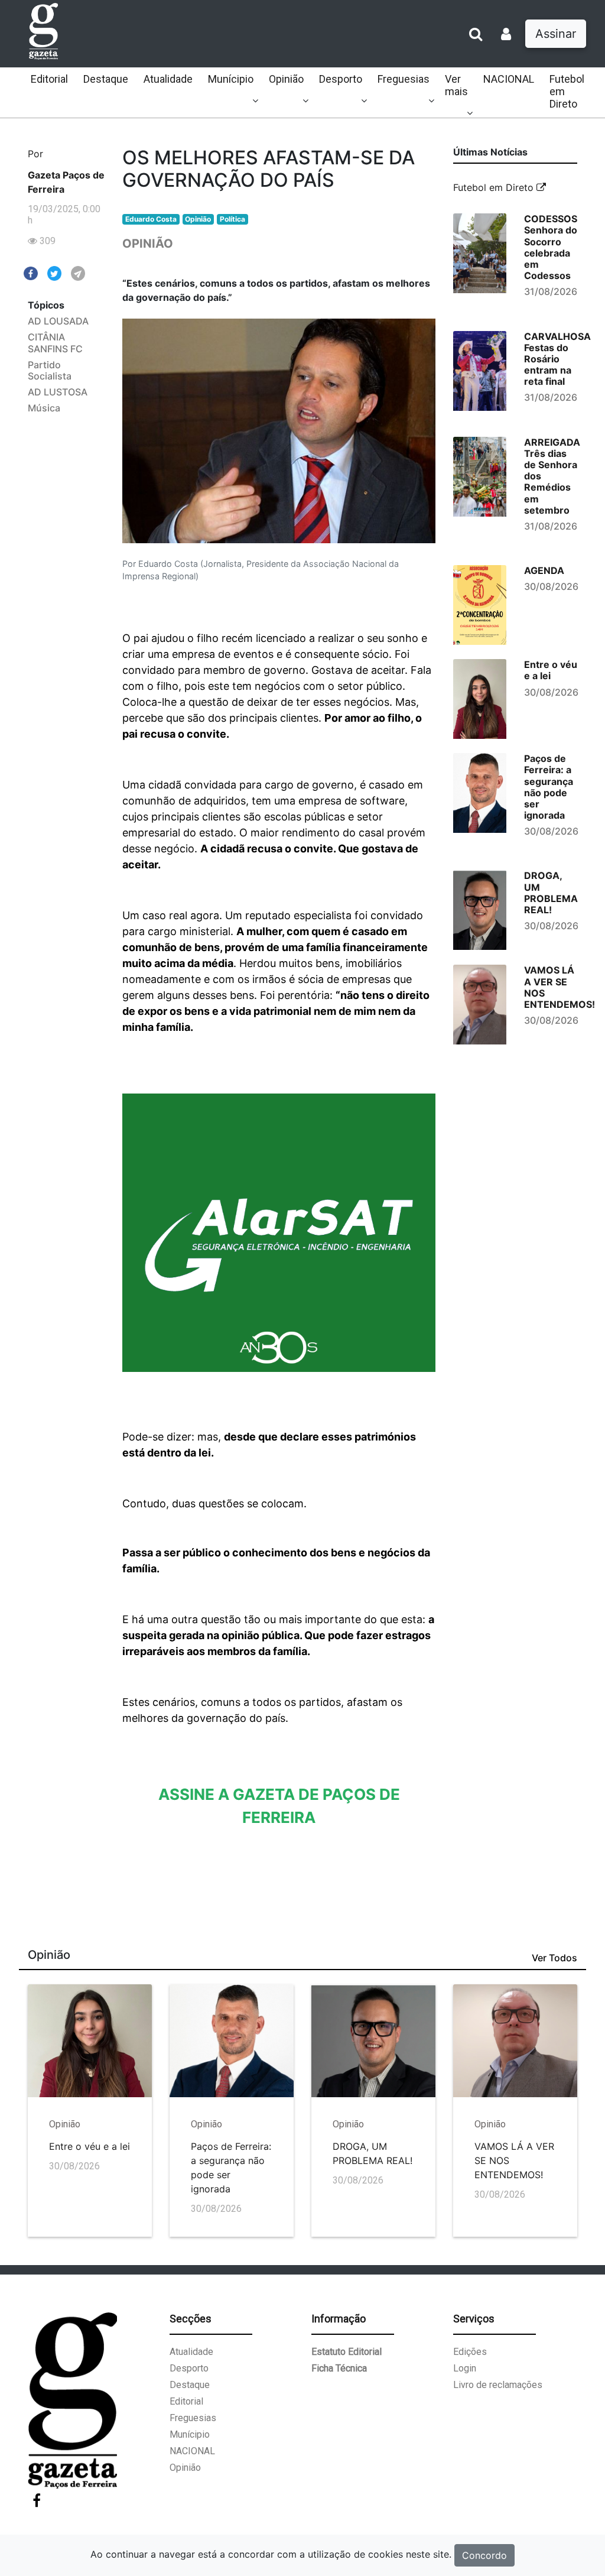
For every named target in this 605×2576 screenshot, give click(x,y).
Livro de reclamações (498, 2385)
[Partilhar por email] (78, 272)
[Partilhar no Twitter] (54, 272)
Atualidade (168, 79)
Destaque (106, 79)
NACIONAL (509, 79)
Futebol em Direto (567, 91)
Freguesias (404, 79)
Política (232, 219)
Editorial (49, 79)
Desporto (341, 79)
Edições (470, 2352)
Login (465, 2368)
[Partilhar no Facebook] (31, 272)
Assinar (556, 34)
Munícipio (231, 79)
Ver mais (456, 85)
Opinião (286, 79)
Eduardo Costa (151, 219)
